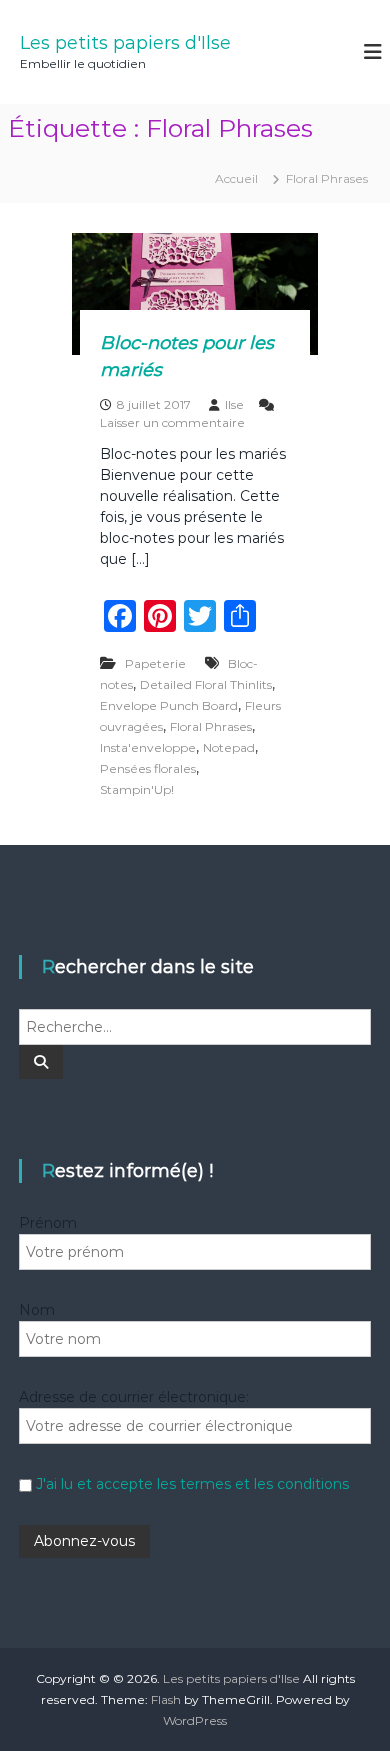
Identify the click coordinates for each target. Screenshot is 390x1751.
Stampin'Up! (137, 789)
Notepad (229, 747)
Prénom (48, 1223)
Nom (37, 1310)
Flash (166, 1699)
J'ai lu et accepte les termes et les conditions (192, 1484)
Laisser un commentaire (172, 422)
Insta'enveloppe (148, 747)
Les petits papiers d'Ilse (125, 43)
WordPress (195, 1720)
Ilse (234, 404)
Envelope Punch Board (169, 705)
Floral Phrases (211, 726)
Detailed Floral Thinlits (206, 684)
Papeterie (155, 663)
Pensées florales (148, 768)
